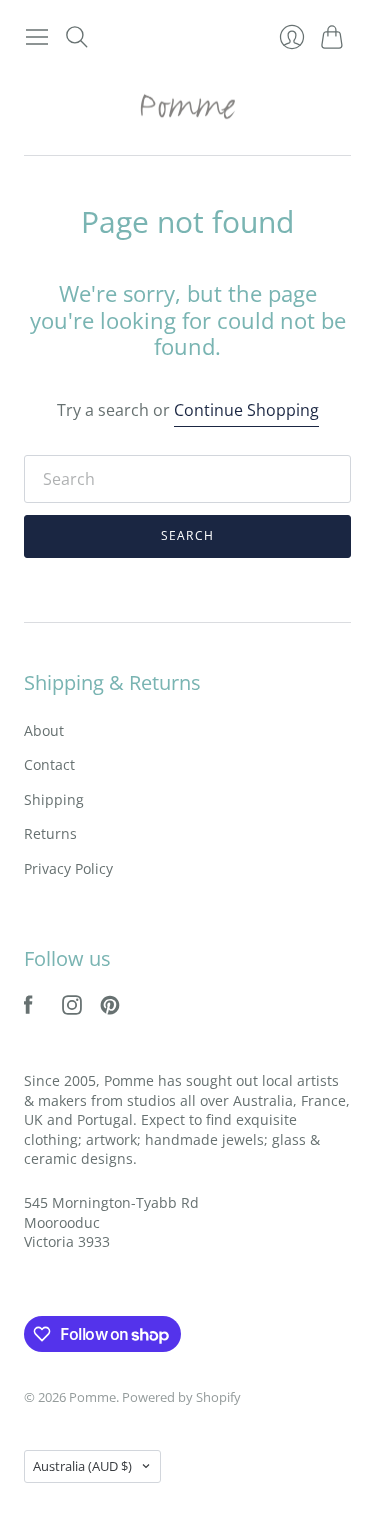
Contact (49, 764)
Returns (50, 833)
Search (187, 535)
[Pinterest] (110, 1009)
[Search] (77, 37)
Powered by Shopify (181, 1397)
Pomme (92, 1397)
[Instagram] (72, 1009)
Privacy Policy (68, 868)
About (44, 730)
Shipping (54, 799)
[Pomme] (188, 105)
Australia (82, 1466)
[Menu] (37, 37)
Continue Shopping (246, 410)
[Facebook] (28, 1009)
